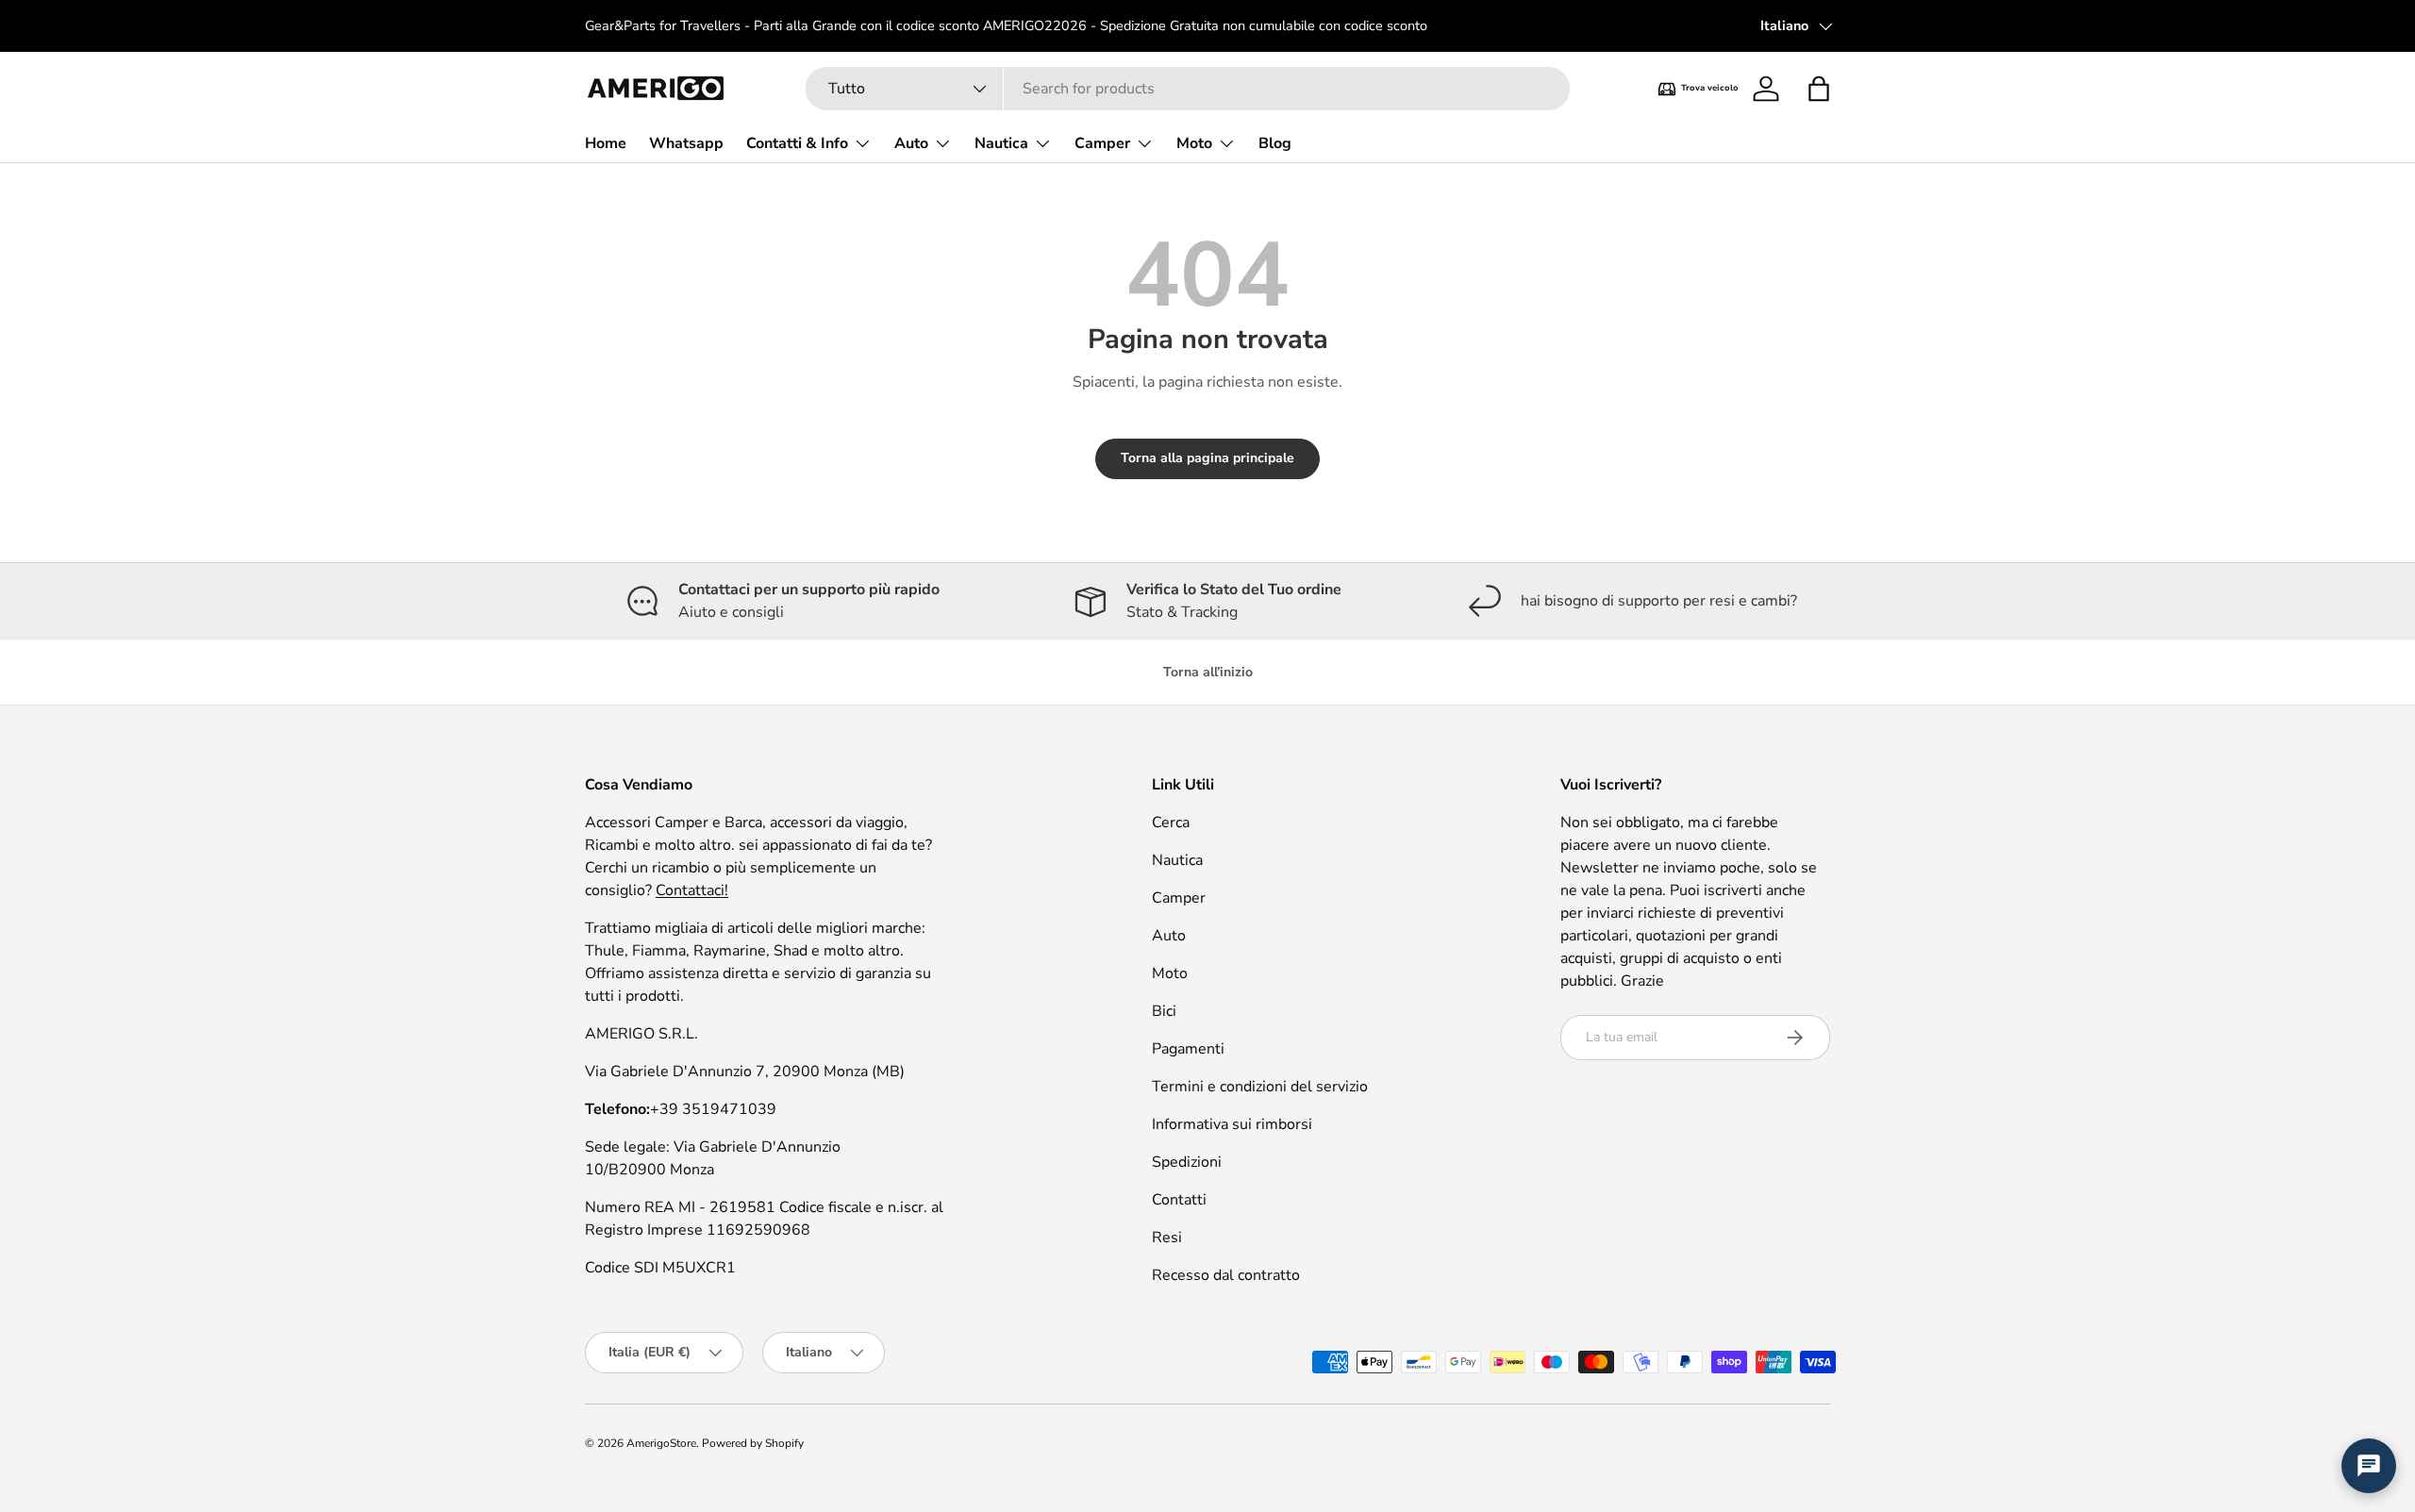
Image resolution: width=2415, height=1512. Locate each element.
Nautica (1001, 143)
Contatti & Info (797, 143)
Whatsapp (686, 143)
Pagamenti (1188, 1049)
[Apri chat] (2369, 1466)
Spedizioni (1187, 1162)
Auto (911, 143)
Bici (1164, 1011)
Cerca (1171, 822)
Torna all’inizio (1208, 672)
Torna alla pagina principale (1207, 458)
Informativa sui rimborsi (1232, 1124)
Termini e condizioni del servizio (1260, 1087)
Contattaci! (692, 890)
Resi (1167, 1238)
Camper (1102, 143)
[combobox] (1188, 89)
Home (606, 143)
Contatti (1179, 1200)
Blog (1275, 143)
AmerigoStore (661, 1443)
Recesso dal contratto (1226, 1275)
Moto (1194, 143)
